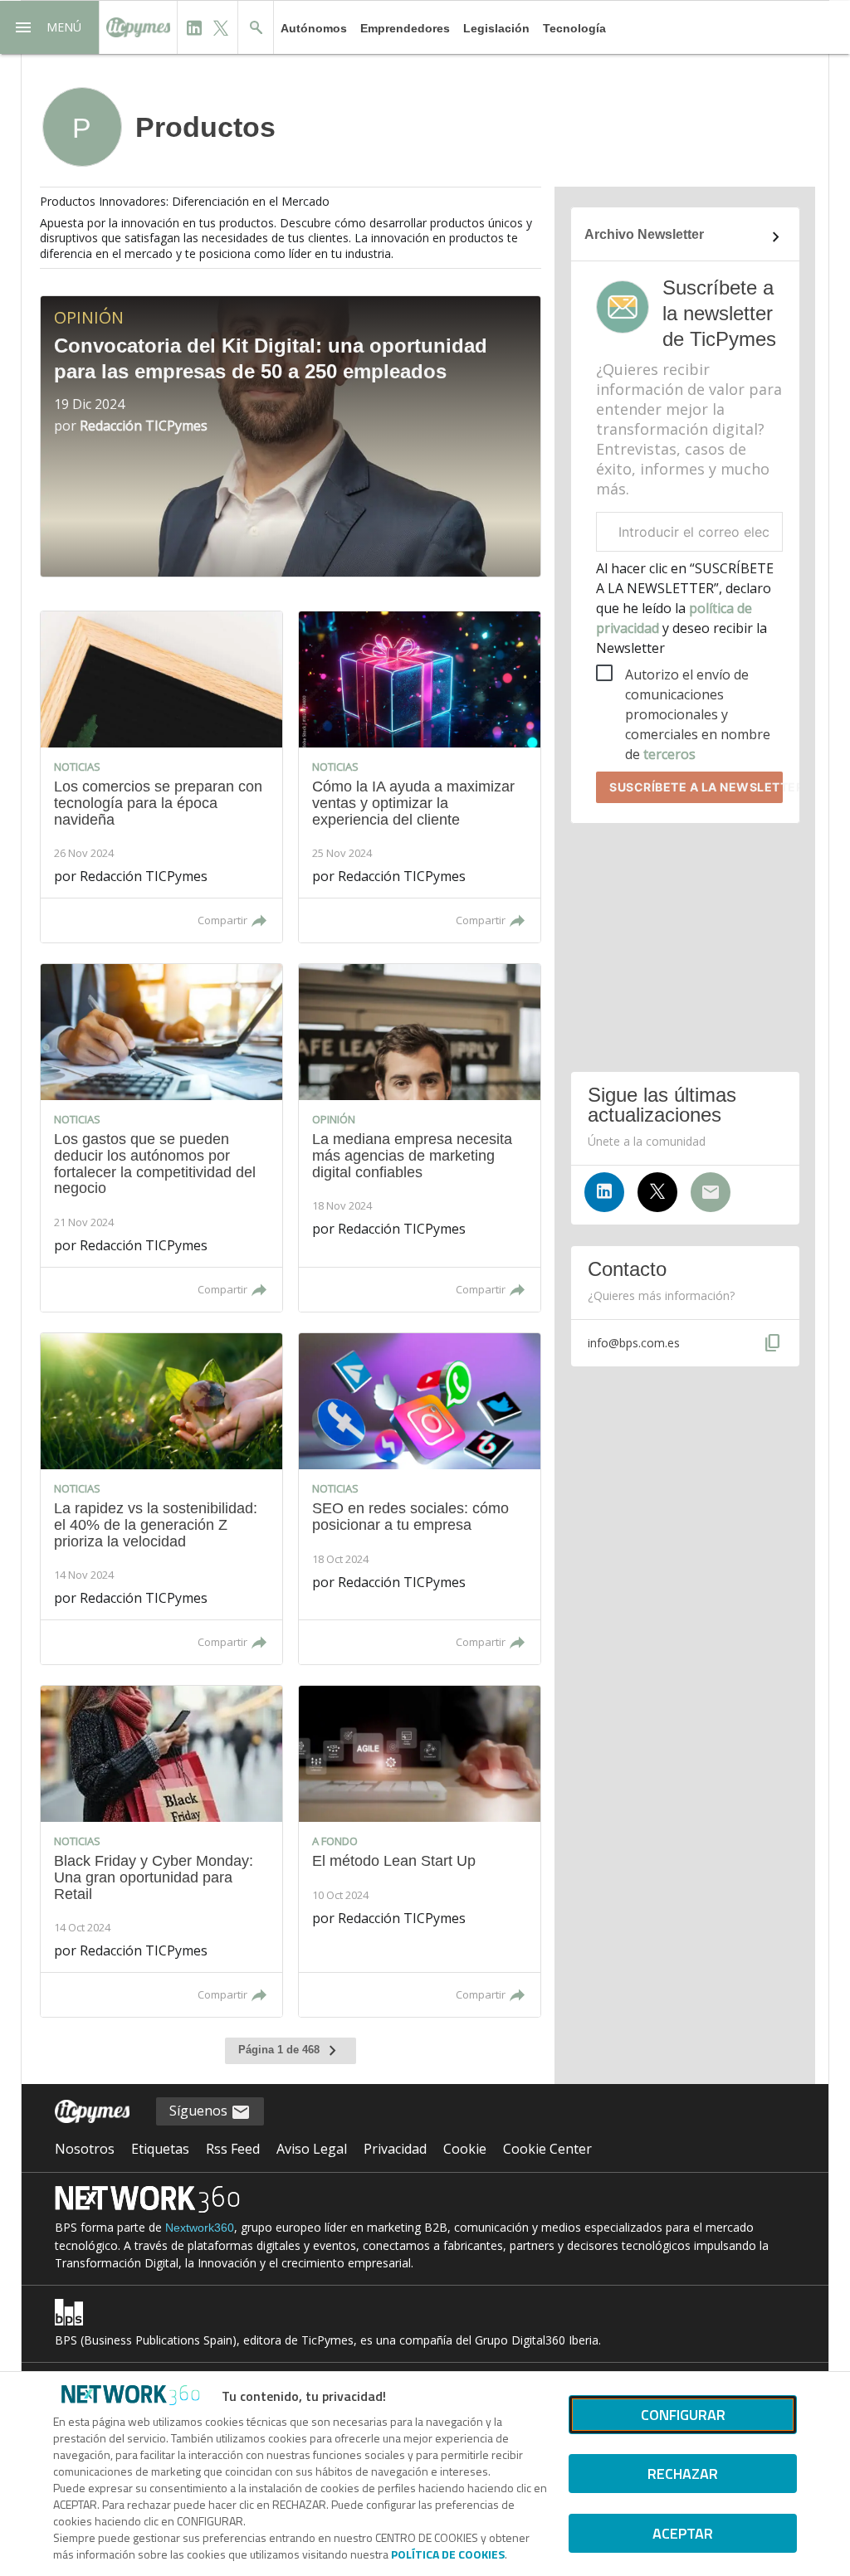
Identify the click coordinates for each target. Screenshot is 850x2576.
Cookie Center (547, 2149)
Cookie (465, 2149)
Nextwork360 (200, 2228)
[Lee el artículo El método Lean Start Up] (420, 1851)
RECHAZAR (683, 2474)
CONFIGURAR (683, 2415)
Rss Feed (233, 2149)
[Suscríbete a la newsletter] (711, 1192)
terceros (669, 754)
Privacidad (395, 2149)
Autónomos (314, 28)
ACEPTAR (683, 2533)
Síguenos (200, 2111)
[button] (50, 27)
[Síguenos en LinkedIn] (604, 1192)
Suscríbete (696, 787)
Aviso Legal (312, 2149)
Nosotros (85, 2149)
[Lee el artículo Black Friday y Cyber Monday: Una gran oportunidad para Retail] (161, 1851)
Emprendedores (405, 28)
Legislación (496, 28)
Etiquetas (160, 2149)
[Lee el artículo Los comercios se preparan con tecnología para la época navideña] (161, 777)
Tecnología (574, 28)
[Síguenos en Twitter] (657, 1192)
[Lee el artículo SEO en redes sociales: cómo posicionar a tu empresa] (420, 1499)
